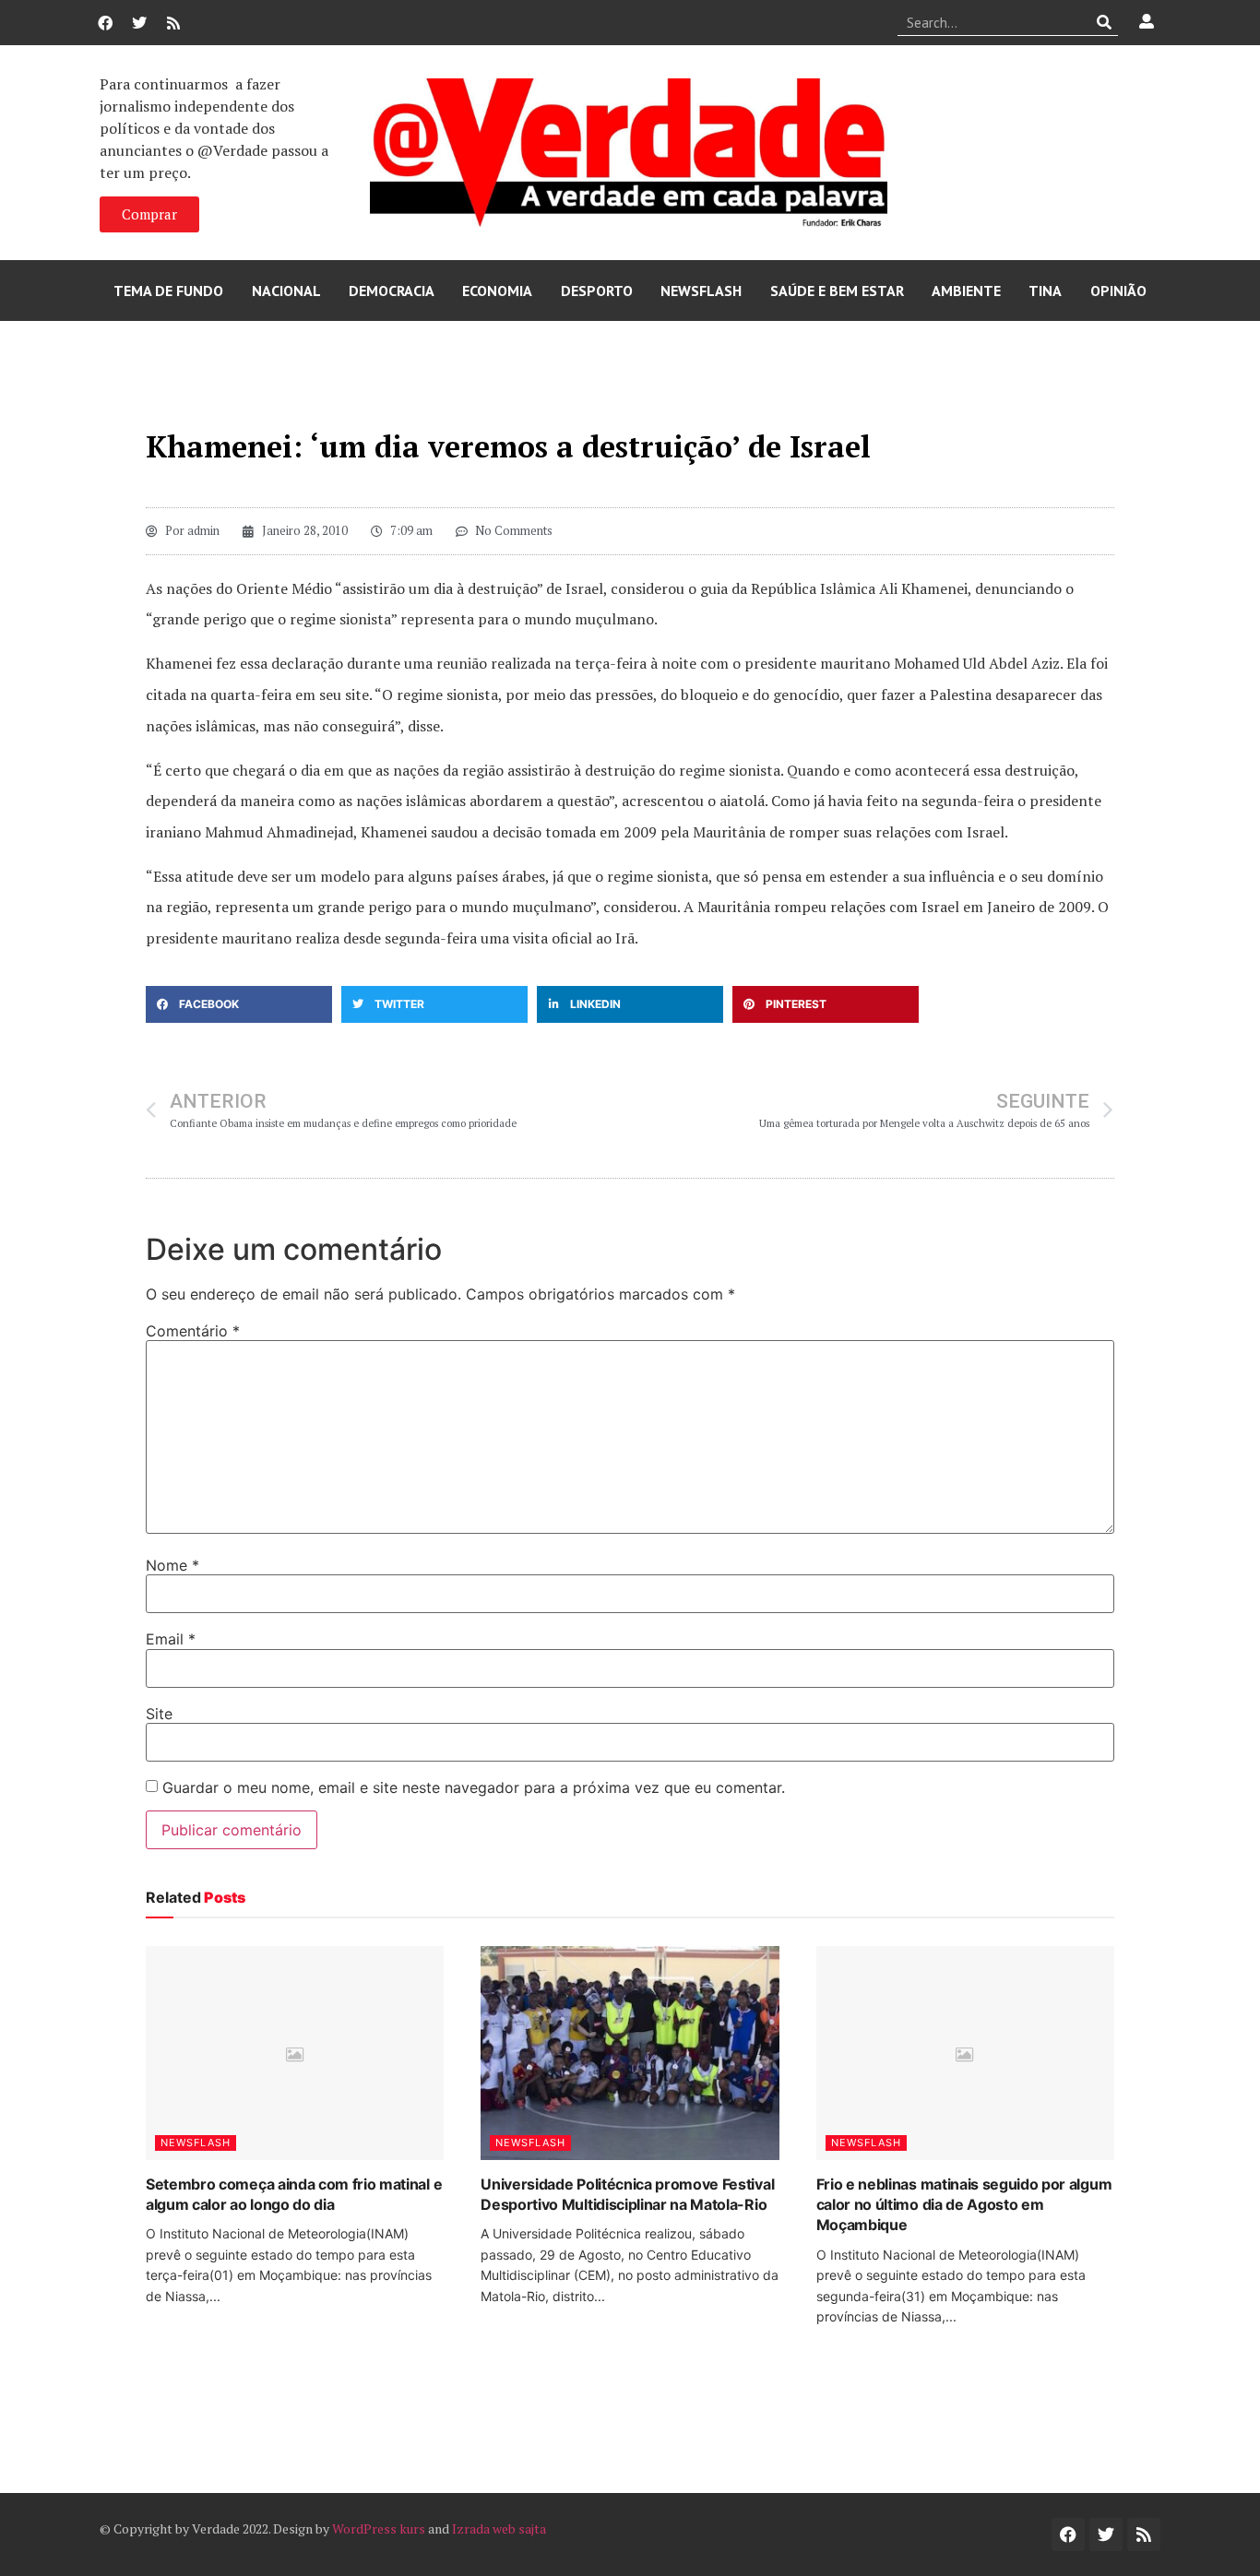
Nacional (286, 291)
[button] (239, 1004)
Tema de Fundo (168, 291)
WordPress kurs (379, 2529)
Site (159, 1714)
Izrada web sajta (499, 2529)
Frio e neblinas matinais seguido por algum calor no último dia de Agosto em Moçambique (964, 2205)
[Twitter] (139, 23)
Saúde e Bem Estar (837, 291)
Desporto (597, 291)
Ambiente (966, 291)
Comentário (193, 1331)
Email (171, 1639)
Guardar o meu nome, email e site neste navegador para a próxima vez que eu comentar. (474, 1787)
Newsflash (701, 291)
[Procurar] (1105, 22)
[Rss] (173, 23)
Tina (1045, 291)
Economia (497, 291)
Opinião (1118, 291)
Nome (172, 1565)
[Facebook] (105, 23)
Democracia (392, 291)
